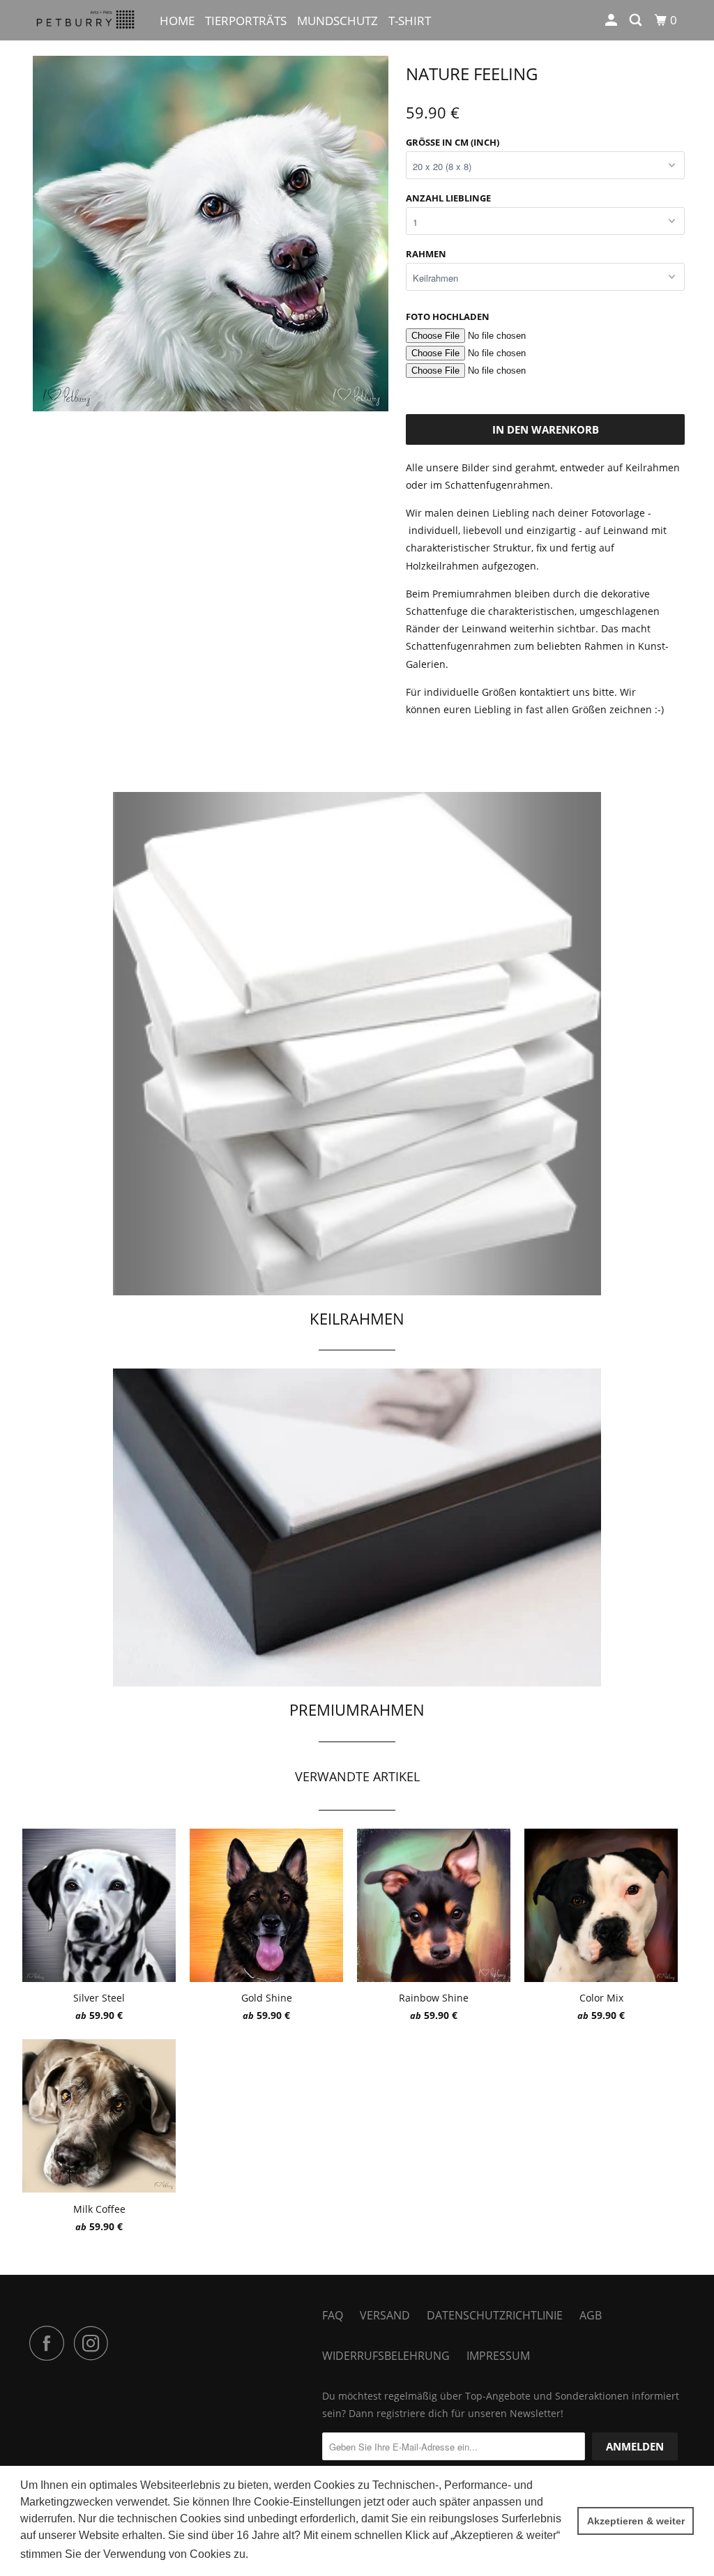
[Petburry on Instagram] (95, 2343)
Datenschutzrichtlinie (495, 2315)
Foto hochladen (448, 317)
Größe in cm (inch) (453, 142)
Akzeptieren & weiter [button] (636, 2521)
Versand (385, 2315)
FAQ (333, 2315)
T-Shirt (410, 21)
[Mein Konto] (612, 20)
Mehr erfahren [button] (288, 2554)
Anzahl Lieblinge (448, 198)
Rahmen (426, 254)
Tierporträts (246, 21)
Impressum (498, 2356)
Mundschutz (337, 21)
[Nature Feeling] (211, 234)
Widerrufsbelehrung (386, 2356)
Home (177, 21)
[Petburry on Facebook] (50, 2343)
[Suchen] (637, 20)
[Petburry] (85, 20)
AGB (591, 2315)
